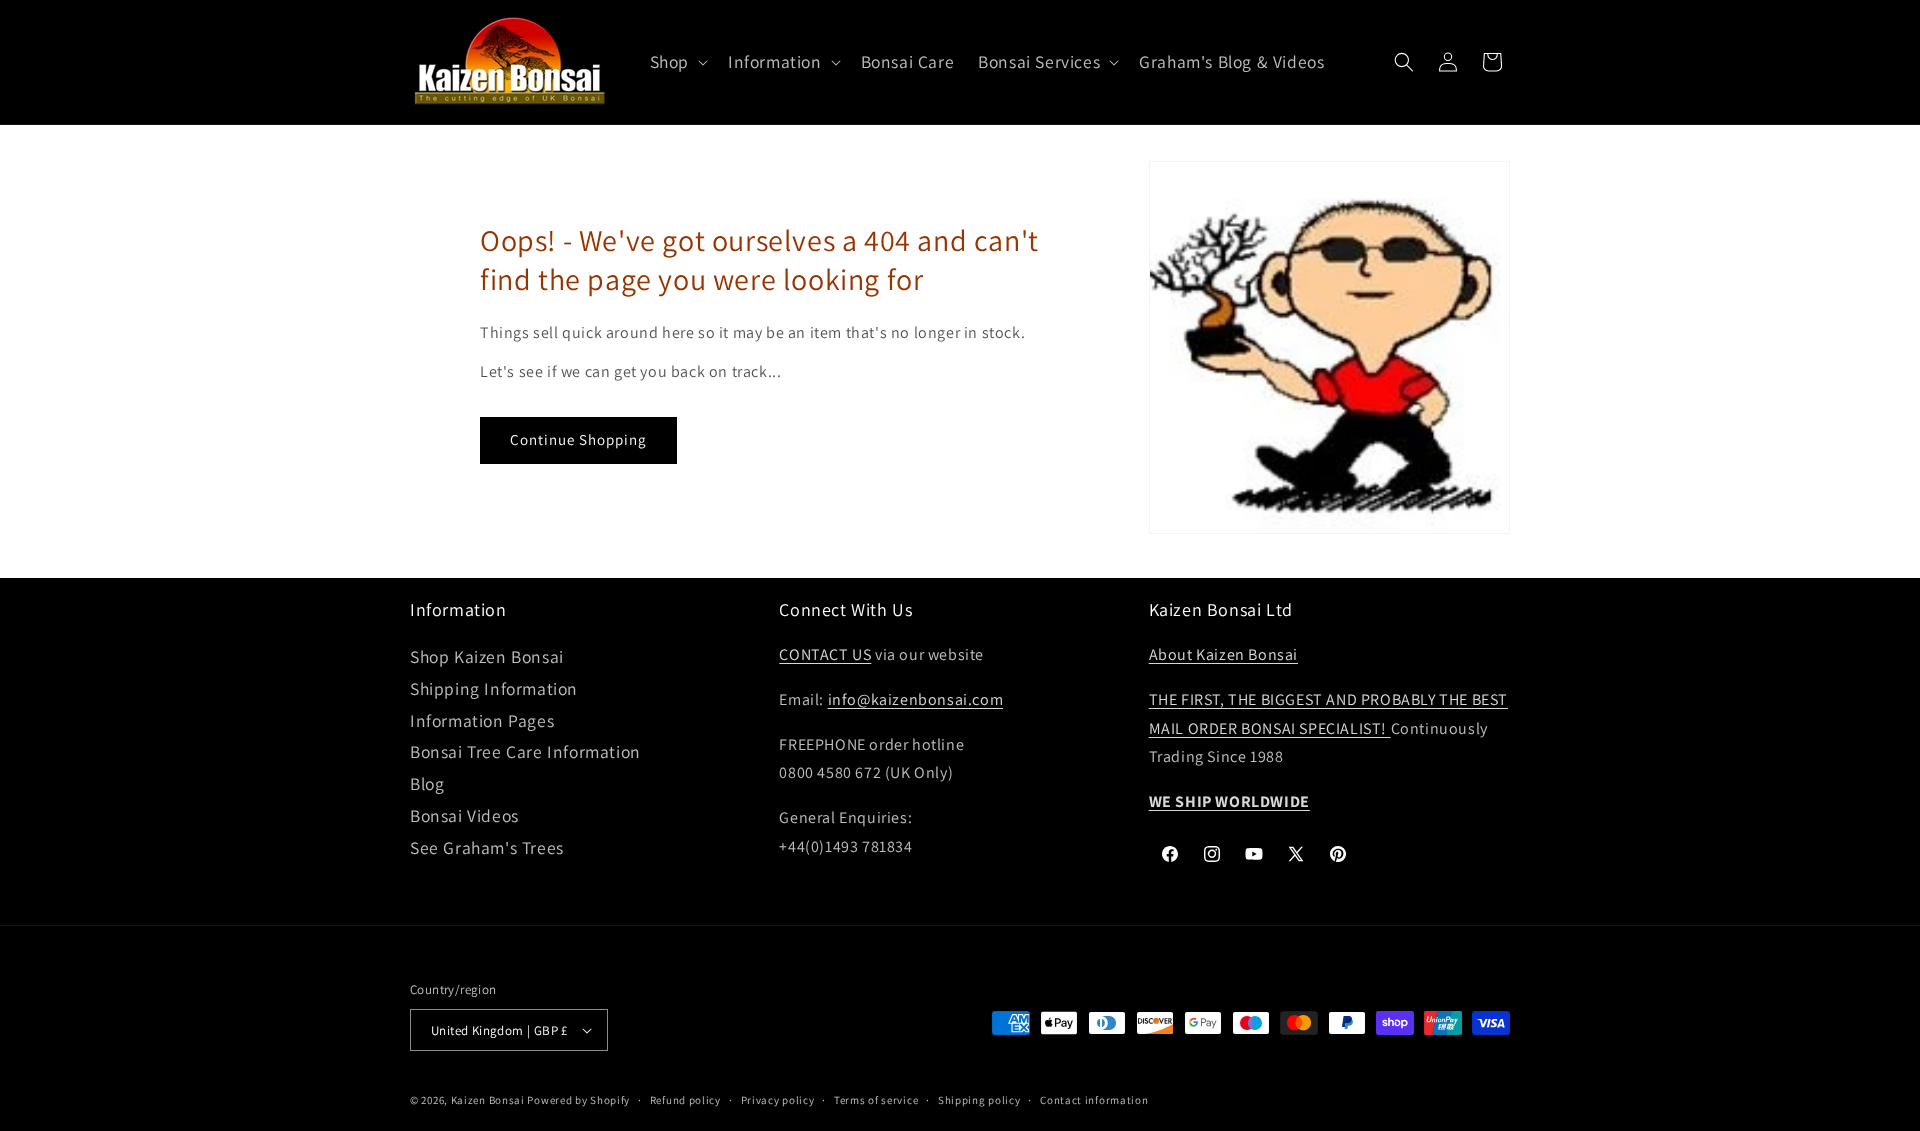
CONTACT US (825, 654)
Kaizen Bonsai (488, 1100)
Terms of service (876, 1100)
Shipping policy (979, 1100)
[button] (677, 62)
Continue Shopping (578, 439)
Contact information (1094, 1100)
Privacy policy (778, 1100)
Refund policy (685, 1100)
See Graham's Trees (487, 847)
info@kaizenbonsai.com (916, 699)
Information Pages (482, 720)
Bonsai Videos (464, 815)
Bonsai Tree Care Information (525, 751)
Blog (427, 783)
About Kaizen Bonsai (1223, 654)
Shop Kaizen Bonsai (487, 656)
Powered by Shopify (578, 1100)
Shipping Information (494, 688)
